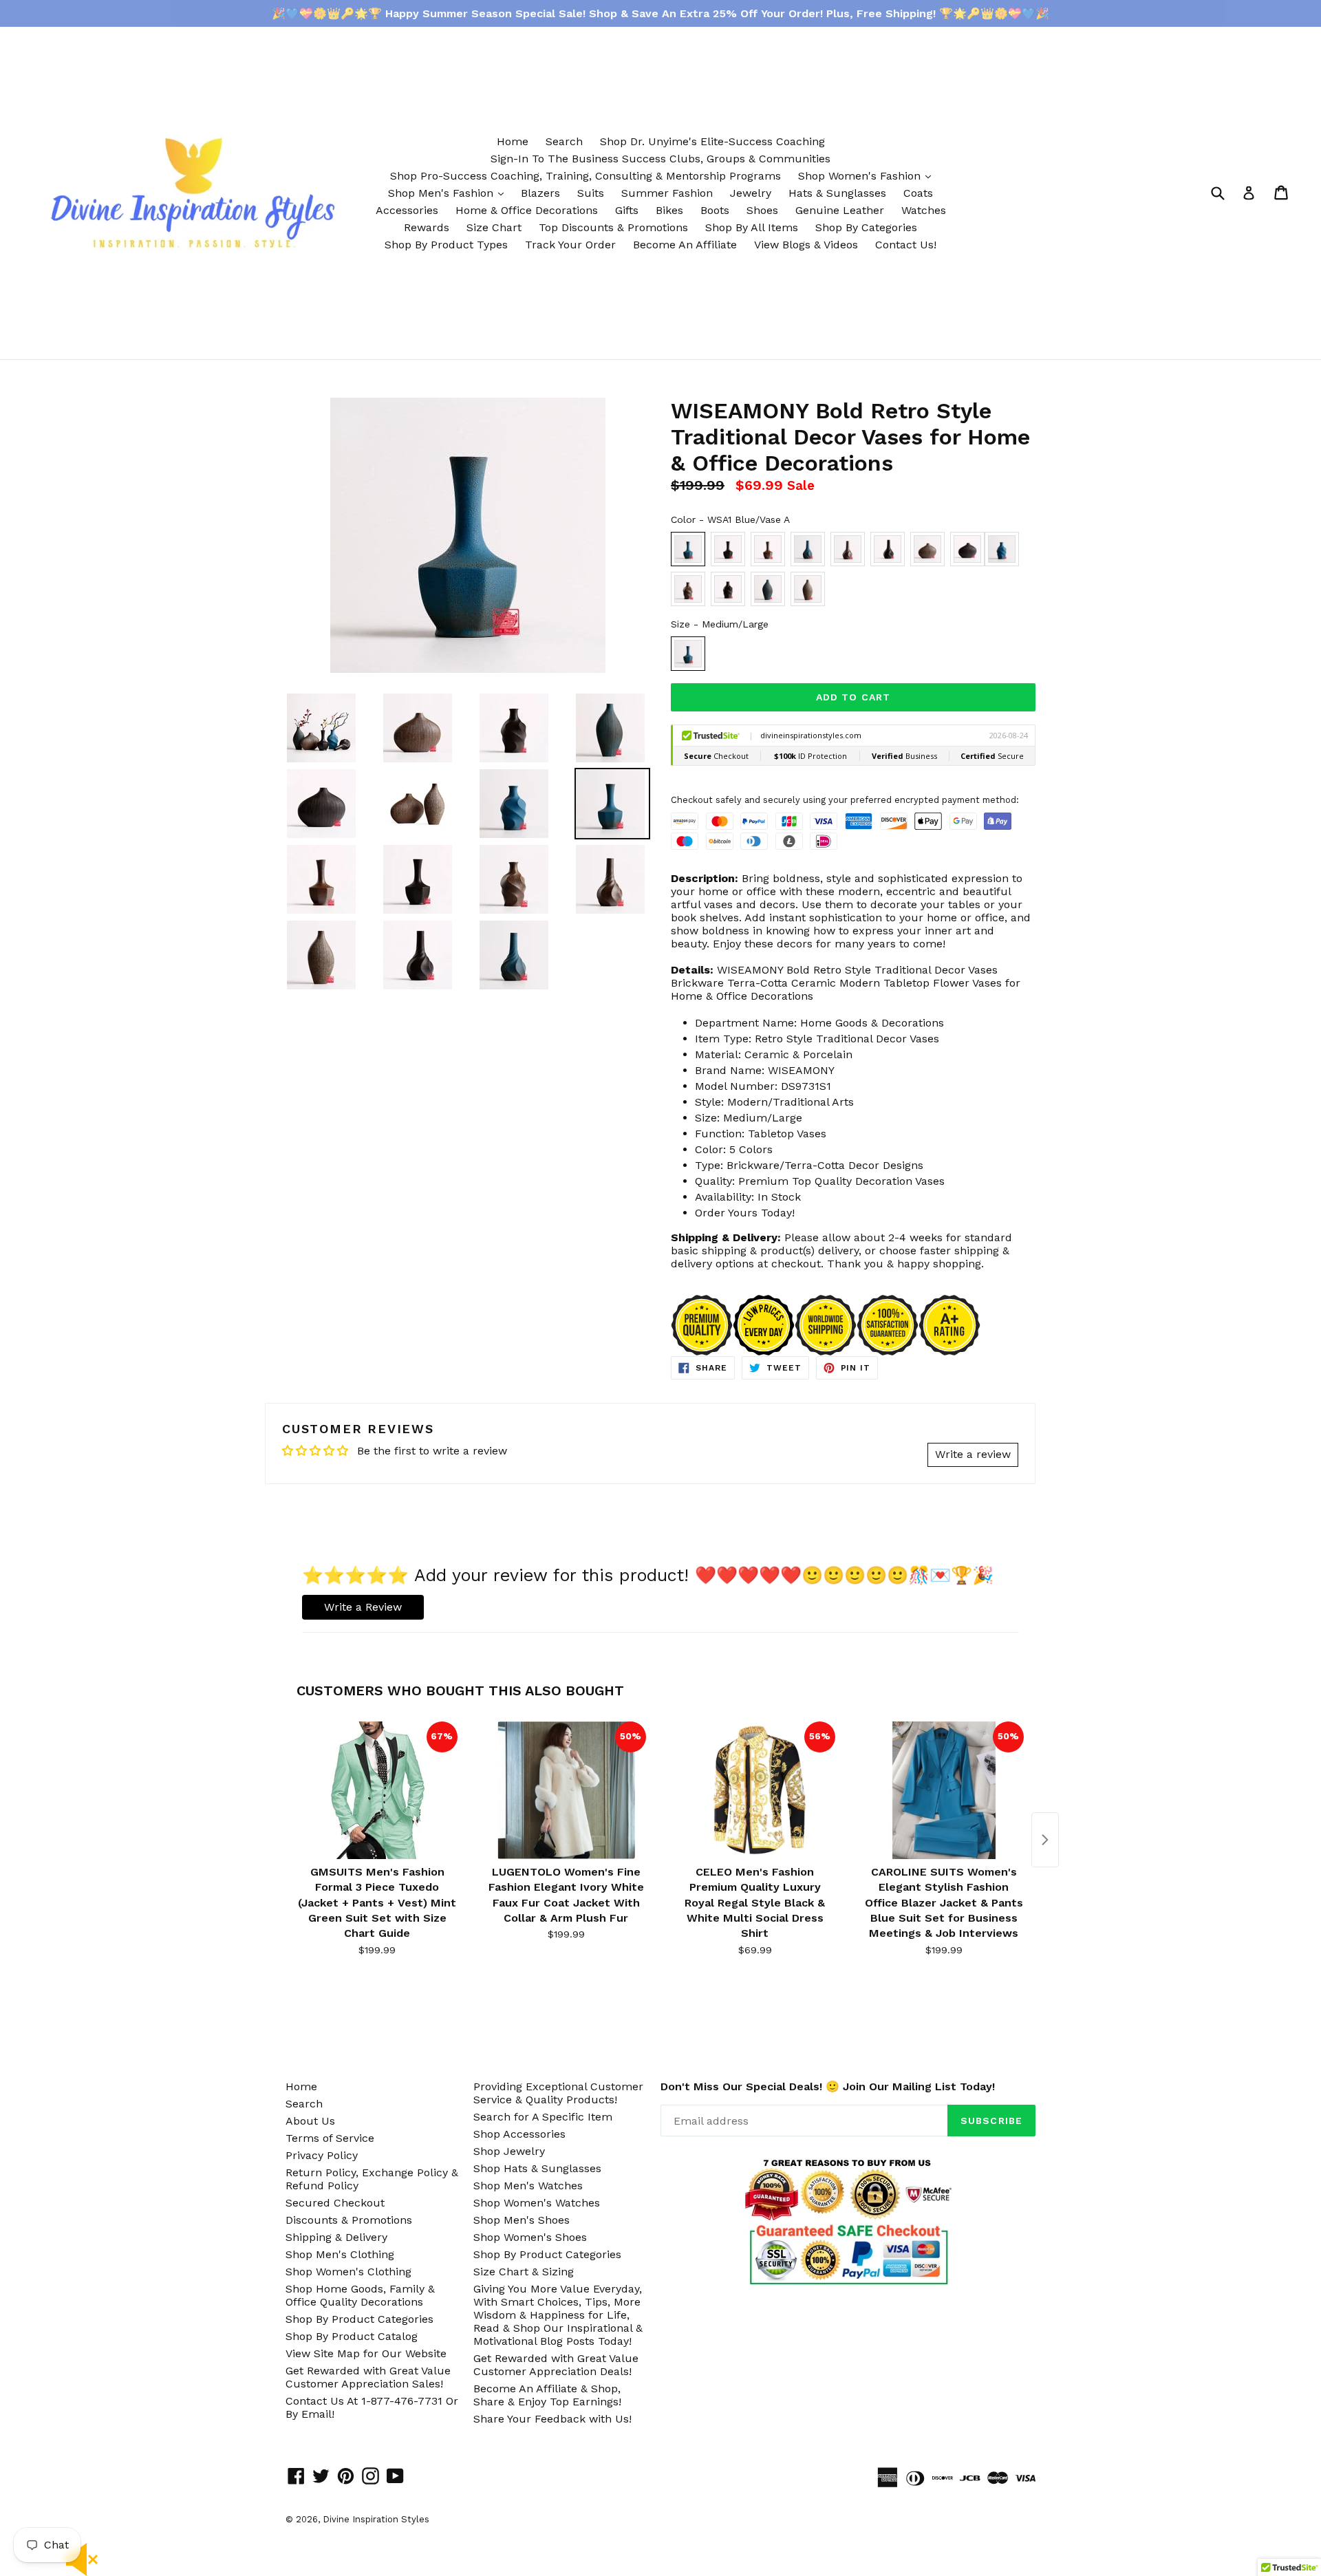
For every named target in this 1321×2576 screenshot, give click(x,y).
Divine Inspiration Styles (376, 2519)
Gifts (627, 210)
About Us (310, 2121)
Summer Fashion (667, 193)
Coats (918, 193)
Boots (715, 210)
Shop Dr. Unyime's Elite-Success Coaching (712, 141)
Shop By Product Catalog (352, 2336)
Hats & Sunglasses (837, 193)
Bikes (669, 210)
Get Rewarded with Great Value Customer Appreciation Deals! (556, 2365)
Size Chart (494, 227)
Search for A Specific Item (543, 2117)
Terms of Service (330, 2138)
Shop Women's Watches (537, 2203)
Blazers (540, 193)
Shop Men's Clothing (340, 2254)
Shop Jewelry (509, 2151)
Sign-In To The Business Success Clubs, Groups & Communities (660, 159)
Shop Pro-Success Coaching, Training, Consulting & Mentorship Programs (586, 176)
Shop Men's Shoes (522, 2220)
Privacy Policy (322, 2155)
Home (513, 141)
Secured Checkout (335, 2203)
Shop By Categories (866, 227)
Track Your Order (570, 245)
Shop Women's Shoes (530, 2237)
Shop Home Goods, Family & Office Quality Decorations (360, 2295)
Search (564, 141)
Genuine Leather (840, 210)
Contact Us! (906, 245)
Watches (924, 210)
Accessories (407, 210)
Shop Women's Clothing (348, 2272)
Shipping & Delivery (336, 2237)
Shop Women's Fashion (868, 175)
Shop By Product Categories (359, 2319)
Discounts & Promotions (349, 2220)
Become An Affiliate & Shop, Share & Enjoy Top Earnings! (547, 2395)
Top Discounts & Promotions (613, 227)
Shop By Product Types (446, 245)
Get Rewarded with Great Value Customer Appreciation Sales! (368, 2377)
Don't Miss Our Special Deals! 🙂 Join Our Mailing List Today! (828, 2086)
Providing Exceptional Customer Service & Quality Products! (558, 2093)
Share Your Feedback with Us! (552, 2419)
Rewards (427, 227)
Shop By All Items (752, 227)
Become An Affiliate (685, 245)
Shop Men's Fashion (449, 193)
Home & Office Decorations (527, 210)
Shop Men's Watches (528, 2186)
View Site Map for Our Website (366, 2353)
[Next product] (1045, 1840)
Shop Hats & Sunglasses (537, 2168)
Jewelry (751, 193)
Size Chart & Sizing (524, 2272)
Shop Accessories (519, 2134)
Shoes (762, 210)
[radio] (688, 549)
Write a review (973, 1454)
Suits (591, 193)
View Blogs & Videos (806, 245)
